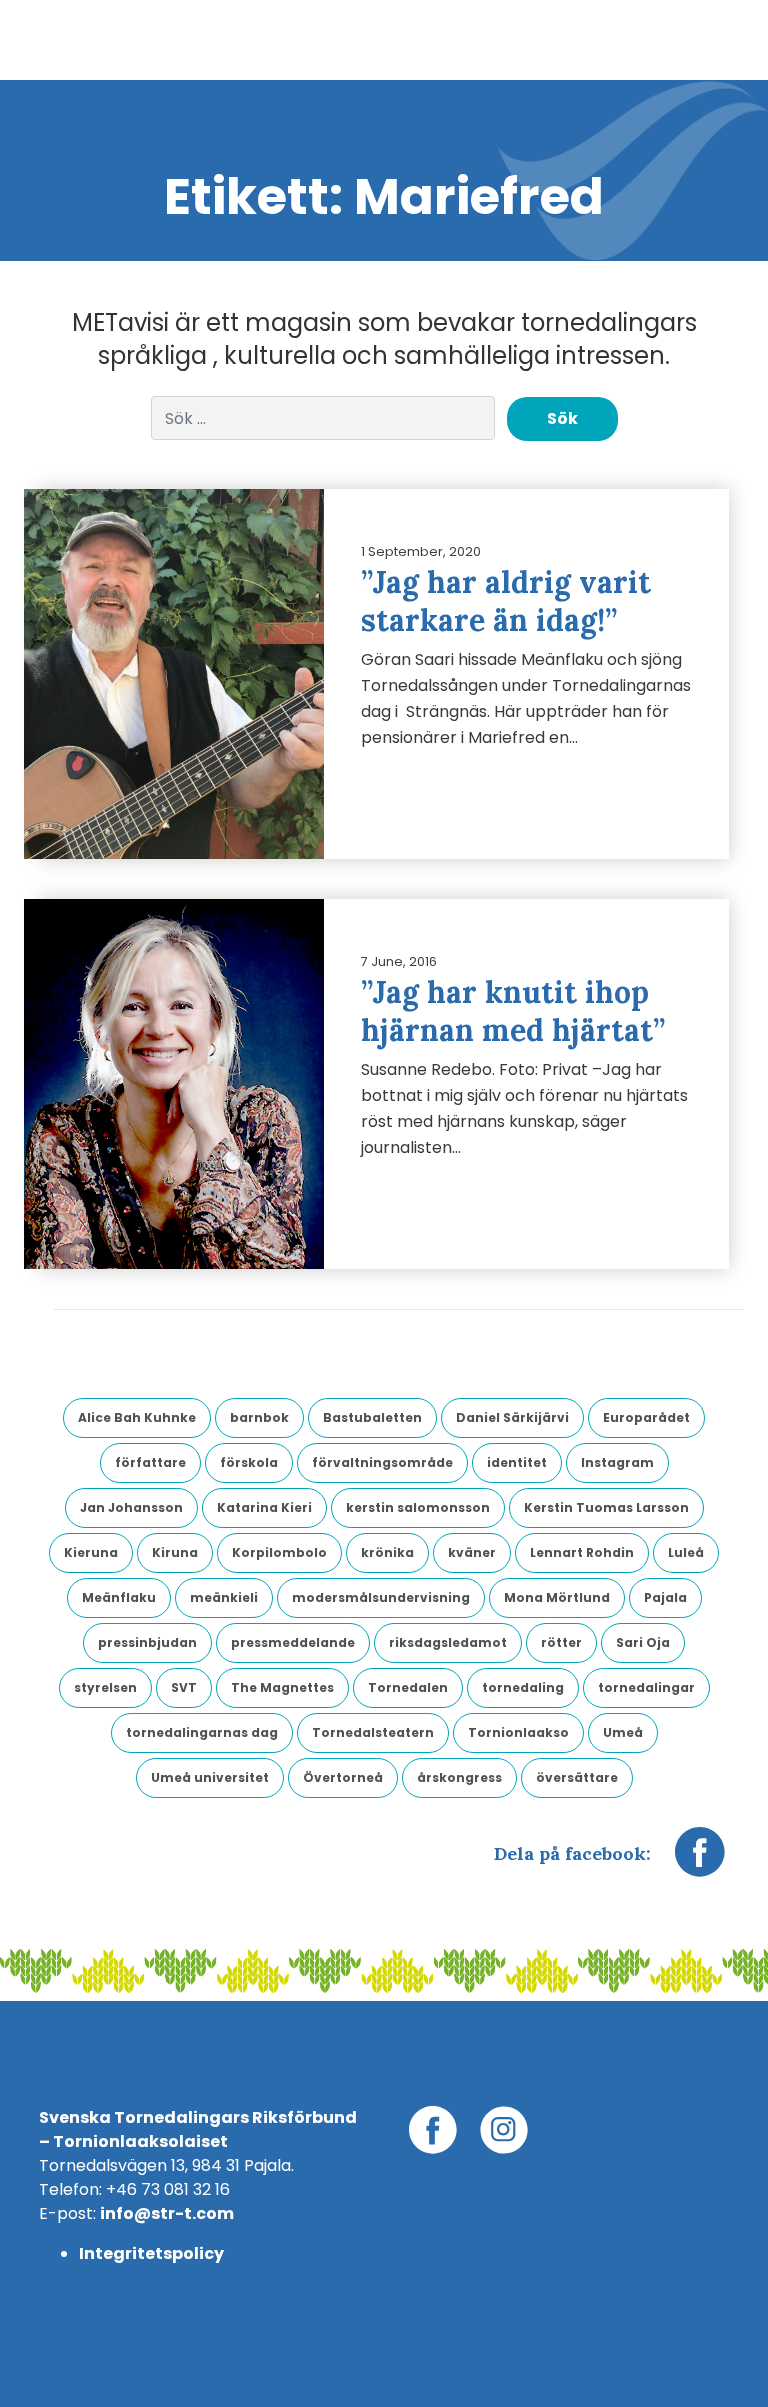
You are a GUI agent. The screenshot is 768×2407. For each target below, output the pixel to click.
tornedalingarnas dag (202, 1732)
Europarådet (646, 1417)
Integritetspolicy (151, 2253)
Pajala (665, 1597)
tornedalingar (646, 1687)
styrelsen (105, 1687)
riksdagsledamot (448, 1642)
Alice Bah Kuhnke (137, 1417)
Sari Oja (643, 1642)
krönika (387, 1552)
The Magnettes (282, 1687)
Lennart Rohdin (582, 1552)
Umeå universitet (210, 1777)
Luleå (686, 1552)
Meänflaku (119, 1597)
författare (150, 1462)
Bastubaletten (372, 1417)
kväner (472, 1552)
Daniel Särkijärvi (512, 1417)
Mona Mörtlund (557, 1597)
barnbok (259, 1417)
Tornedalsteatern (373, 1732)
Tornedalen (408, 1687)
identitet (517, 1462)
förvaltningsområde (382, 1462)
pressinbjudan (147, 1642)
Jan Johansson (131, 1507)
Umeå (623, 1732)
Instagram (617, 1462)
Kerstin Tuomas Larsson (606, 1507)
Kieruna (91, 1552)
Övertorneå (343, 1777)
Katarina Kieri (264, 1507)
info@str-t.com (167, 2213)
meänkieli (224, 1597)
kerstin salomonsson (418, 1507)
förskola (249, 1462)
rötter (561, 1642)
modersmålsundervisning (381, 1597)
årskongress (459, 1777)
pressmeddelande (293, 1642)
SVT (184, 1687)
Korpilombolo (279, 1552)
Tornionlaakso (518, 1732)
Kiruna (175, 1552)
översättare (577, 1777)
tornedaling (523, 1687)
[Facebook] (700, 1862)
